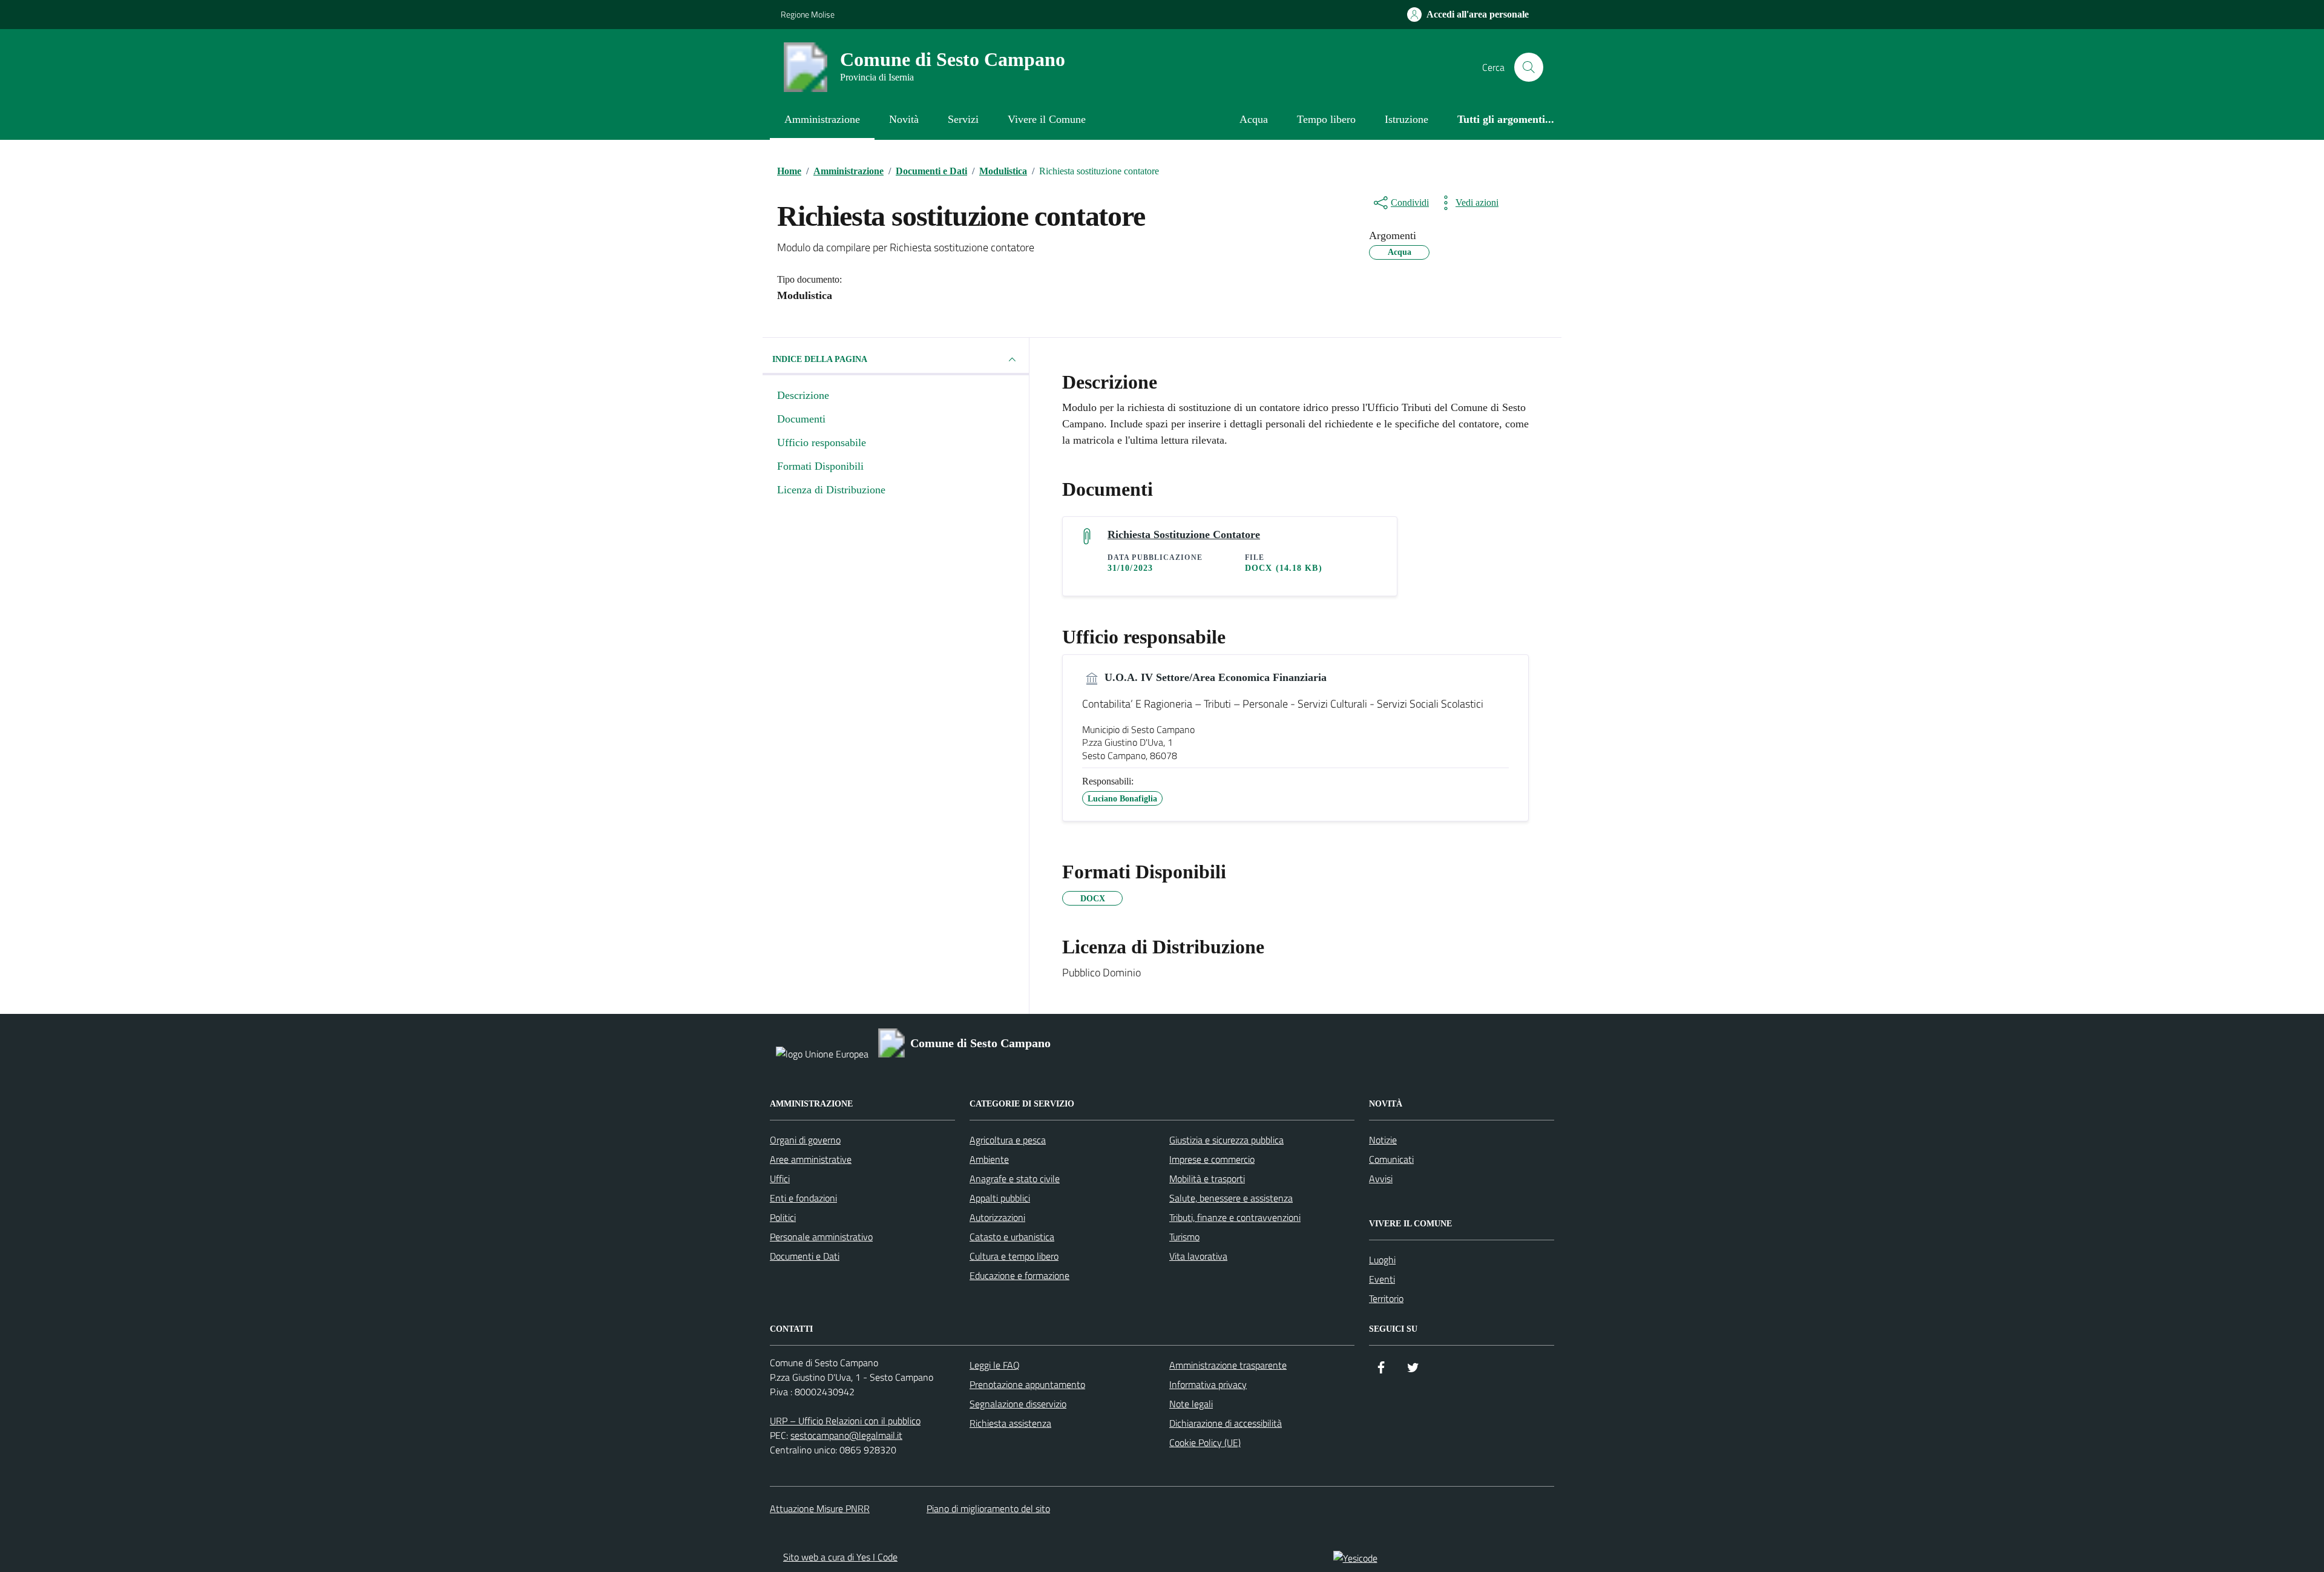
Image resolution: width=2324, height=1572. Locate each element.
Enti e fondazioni (803, 1198)
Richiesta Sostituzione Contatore (1184, 534)
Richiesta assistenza (1010, 1423)
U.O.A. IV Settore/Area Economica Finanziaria (1214, 677)
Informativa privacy (1208, 1384)
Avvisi (1381, 1179)
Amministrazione (822, 119)
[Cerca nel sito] (1529, 67)
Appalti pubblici (1000, 1198)
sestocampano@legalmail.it (846, 1435)
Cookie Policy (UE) (1205, 1442)
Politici (783, 1217)
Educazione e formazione (1019, 1275)
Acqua (1254, 119)
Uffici (780, 1179)
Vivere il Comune (1047, 119)
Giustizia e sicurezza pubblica (1226, 1140)
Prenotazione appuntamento (1027, 1384)
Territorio (1386, 1298)
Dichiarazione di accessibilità (1226, 1423)
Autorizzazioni (997, 1217)
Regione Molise (808, 14)
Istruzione (1407, 119)
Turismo (1184, 1237)
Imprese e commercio (1212, 1159)
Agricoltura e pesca (1008, 1140)
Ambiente (989, 1159)
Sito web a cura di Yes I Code (840, 1557)
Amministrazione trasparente (1228, 1365)
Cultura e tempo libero (1014, 1256)
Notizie (1383, 1140)
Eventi (1382, 1279)
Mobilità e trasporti (1207, 1179)
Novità (904, 119)
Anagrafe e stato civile (1015, 1179)
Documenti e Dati (805, 1256)
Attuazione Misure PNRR (820, 1508)
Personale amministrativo (821, 1237)
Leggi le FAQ (995, 1365)
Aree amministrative (811, 1159)
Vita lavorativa (1198, 1256)
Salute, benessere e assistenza (1231, 1198)
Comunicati (1391, 1159)
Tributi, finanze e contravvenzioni (1235, 1217)
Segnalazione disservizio (1018, 1404)
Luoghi (1382, 1260)
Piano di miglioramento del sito (988, 1508)
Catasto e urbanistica (1012, 1237)
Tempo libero (1326, 119)
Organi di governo (805, 1140)
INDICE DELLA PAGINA (820, 359)
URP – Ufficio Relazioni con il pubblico (845, 1421)
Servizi (963, 119)
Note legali (1191, 1404)
